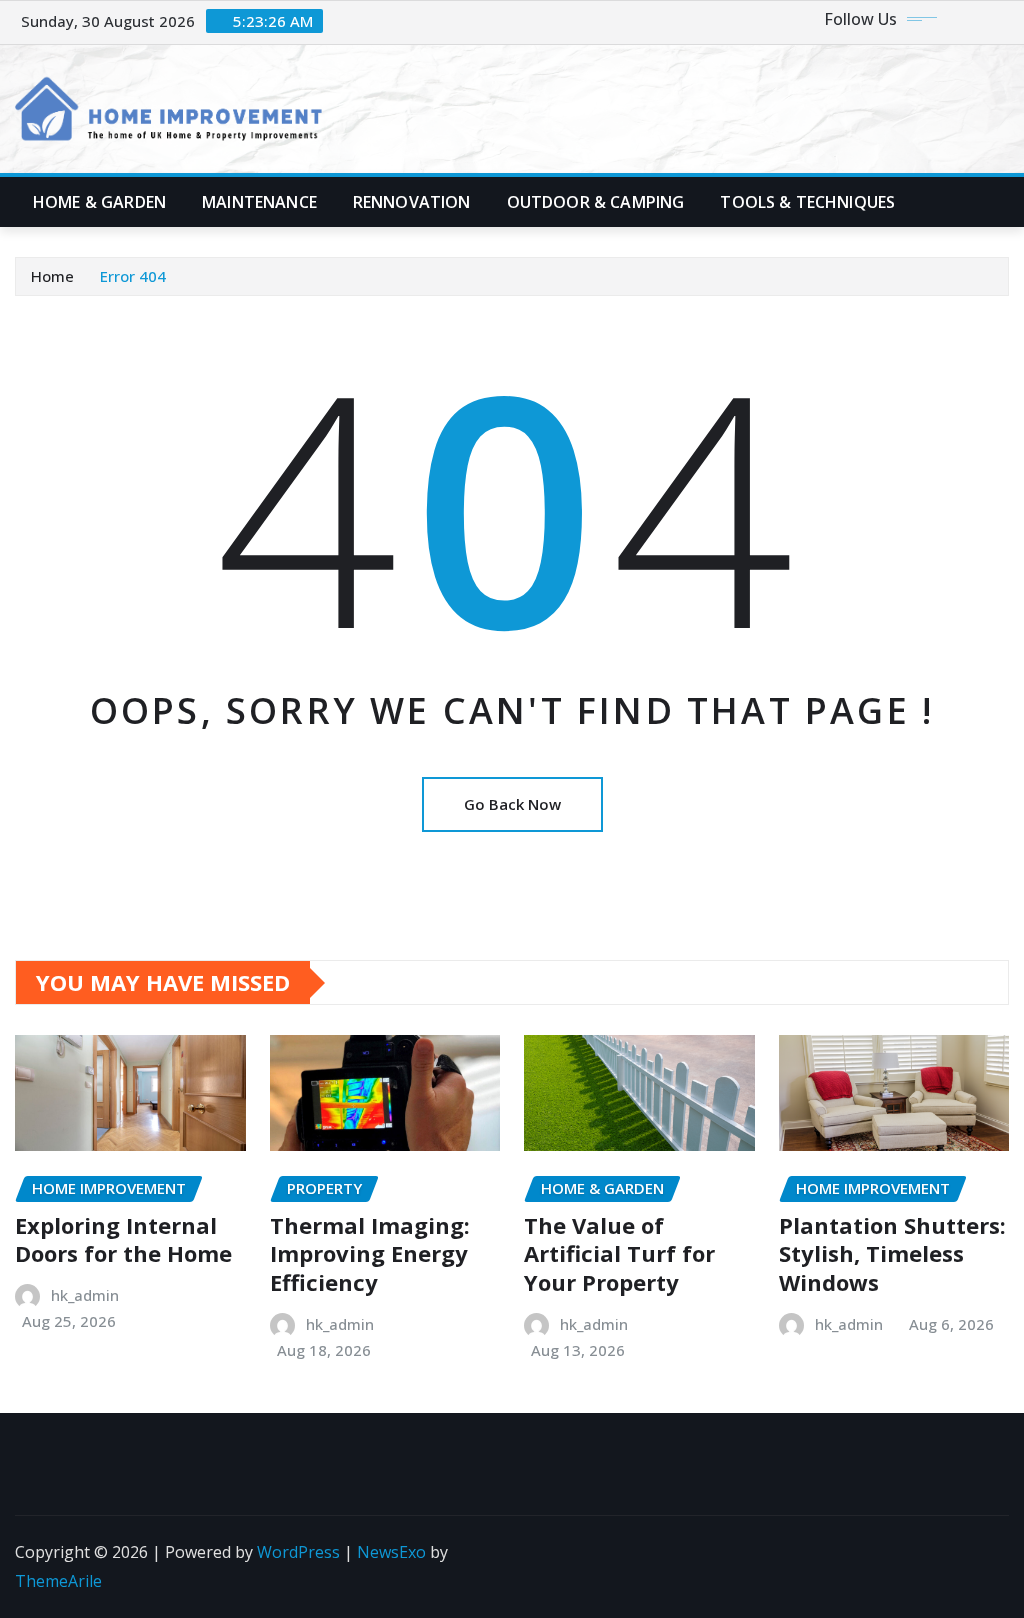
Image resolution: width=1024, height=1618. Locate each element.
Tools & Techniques (807, 202)
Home (52, 276)
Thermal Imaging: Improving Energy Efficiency (370, 1253)
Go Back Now (512, 804)
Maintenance (259, 202)
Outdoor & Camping (596, 202)
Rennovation (412, 202)
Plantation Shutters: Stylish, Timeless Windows (892, 1253)
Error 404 (133, 276)
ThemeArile (58, 1581)
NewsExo (391, 1552)
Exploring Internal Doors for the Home (123, 1239)
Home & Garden (99, 202)
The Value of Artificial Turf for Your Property (619, 1253)
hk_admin (85, 1295)
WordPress (298, 1552)
